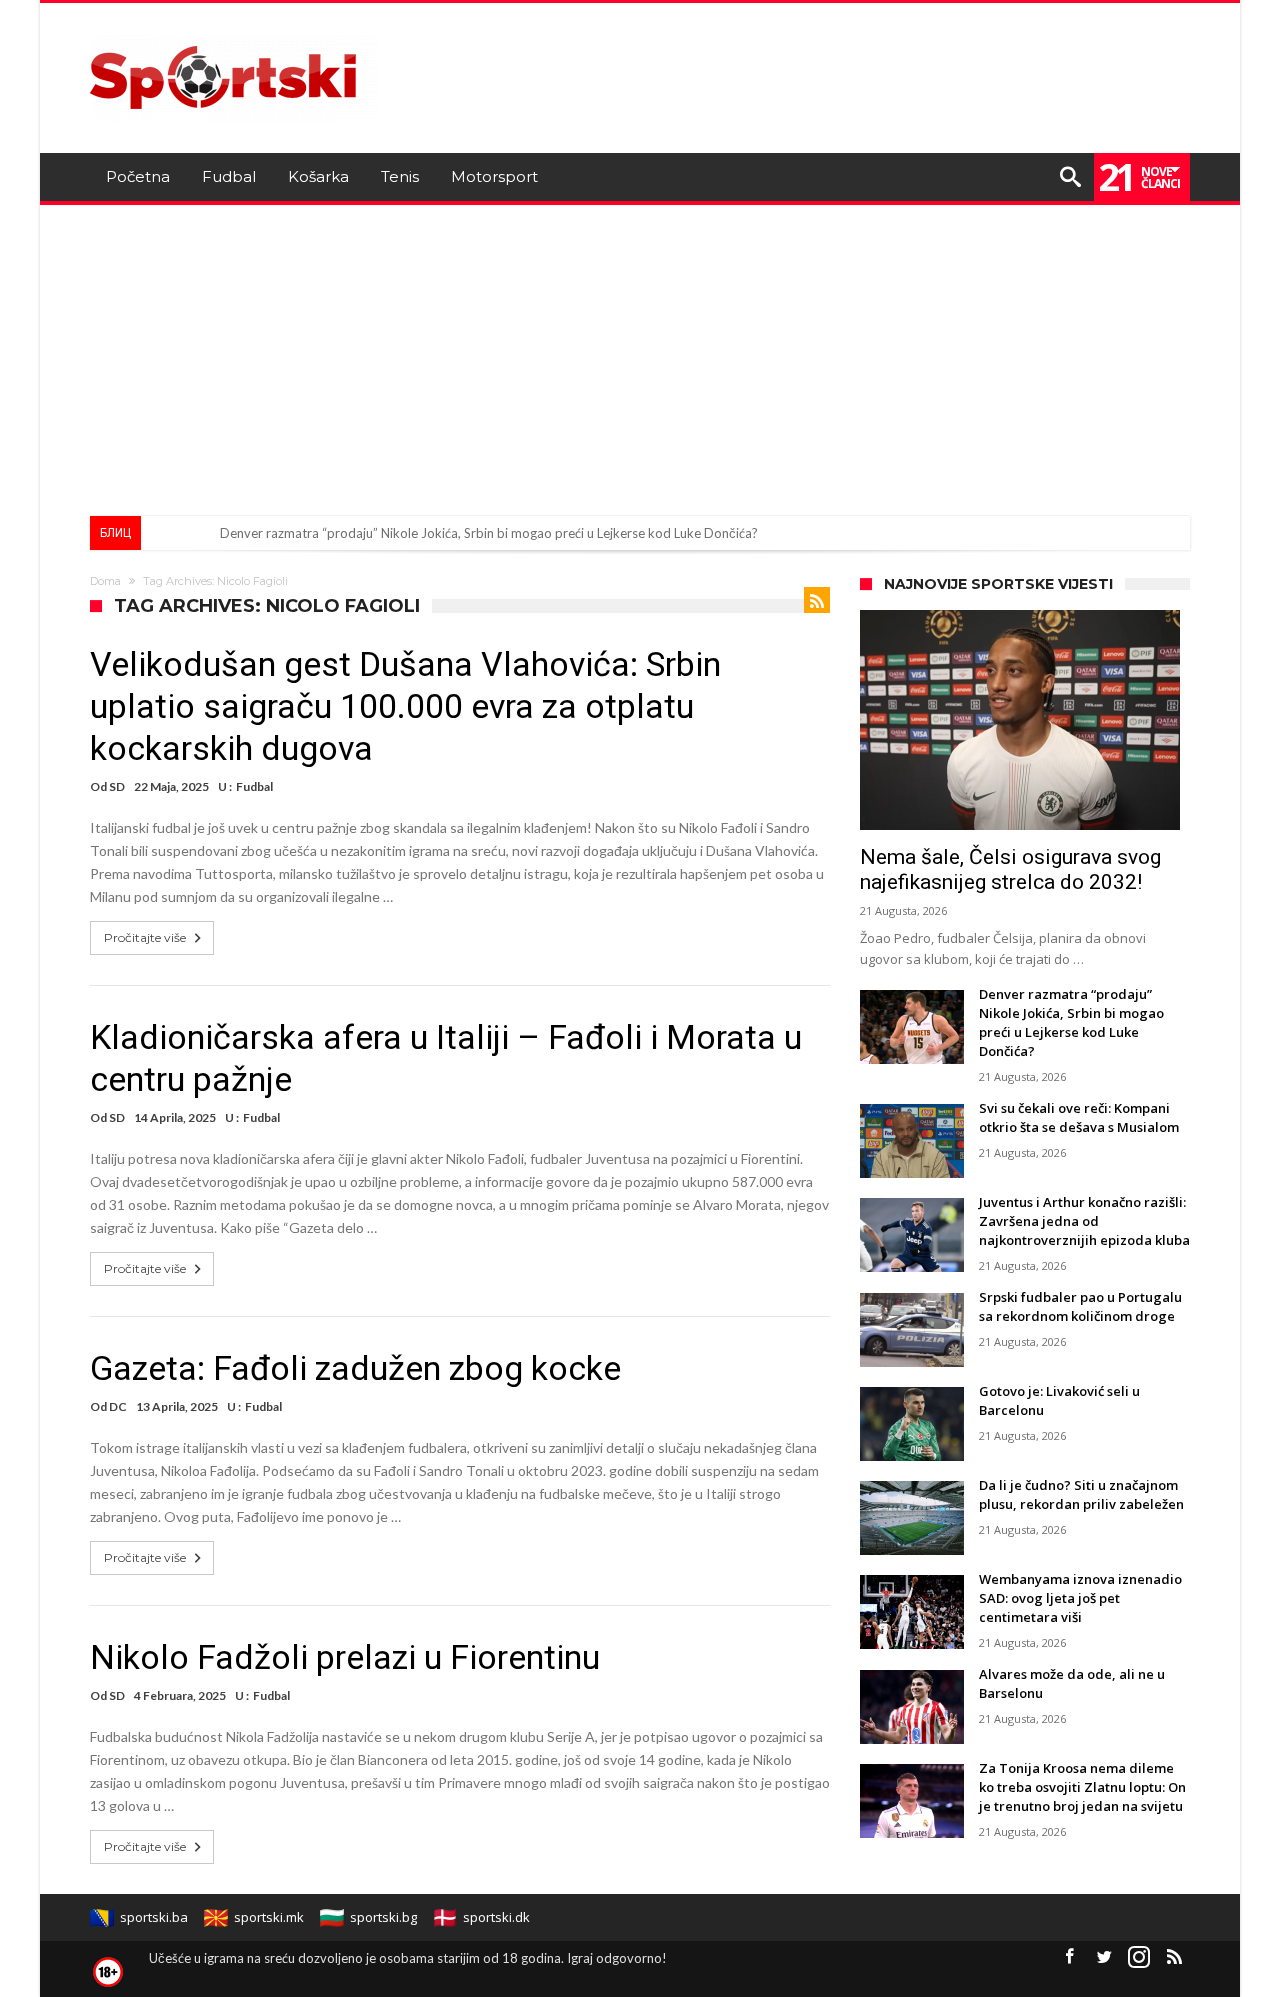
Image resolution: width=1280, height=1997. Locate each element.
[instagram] (1139, 1957)
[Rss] (1174, 1957)
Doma (105, 581)
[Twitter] (1104, 1957)
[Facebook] (1069, 1957)
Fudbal (254, 786)
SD (117, 786)
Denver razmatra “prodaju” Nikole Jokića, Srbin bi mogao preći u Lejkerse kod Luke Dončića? (489, 533)
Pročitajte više (145, 937)
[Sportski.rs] (234, 32)
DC (118, 1406)
